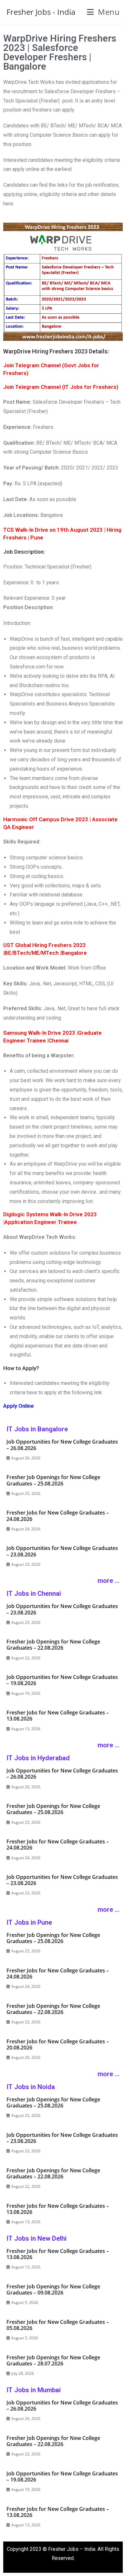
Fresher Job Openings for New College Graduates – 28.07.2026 (53, 2360)
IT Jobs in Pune (29, 1922)
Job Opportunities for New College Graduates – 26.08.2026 (62, 1445)
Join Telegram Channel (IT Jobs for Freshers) (61, 387)
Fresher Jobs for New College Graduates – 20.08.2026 (58, 2044)
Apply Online (19, 1406)
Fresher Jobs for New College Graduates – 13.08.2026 (58, 1716)
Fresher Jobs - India (41, 12)
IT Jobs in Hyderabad (38, 1758)
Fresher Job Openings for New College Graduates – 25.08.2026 (53, 1480)
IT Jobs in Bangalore (37, 1429)
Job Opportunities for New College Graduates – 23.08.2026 (62, 1551)
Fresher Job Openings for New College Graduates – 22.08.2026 (53, 1645)
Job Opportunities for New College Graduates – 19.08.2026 (62, 1680)
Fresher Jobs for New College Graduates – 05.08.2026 (58, 2325)
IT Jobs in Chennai (34, 1594)
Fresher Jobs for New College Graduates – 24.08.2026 (58, 1516)
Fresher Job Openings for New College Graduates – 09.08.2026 (53, 2290)
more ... (109, 1581)
